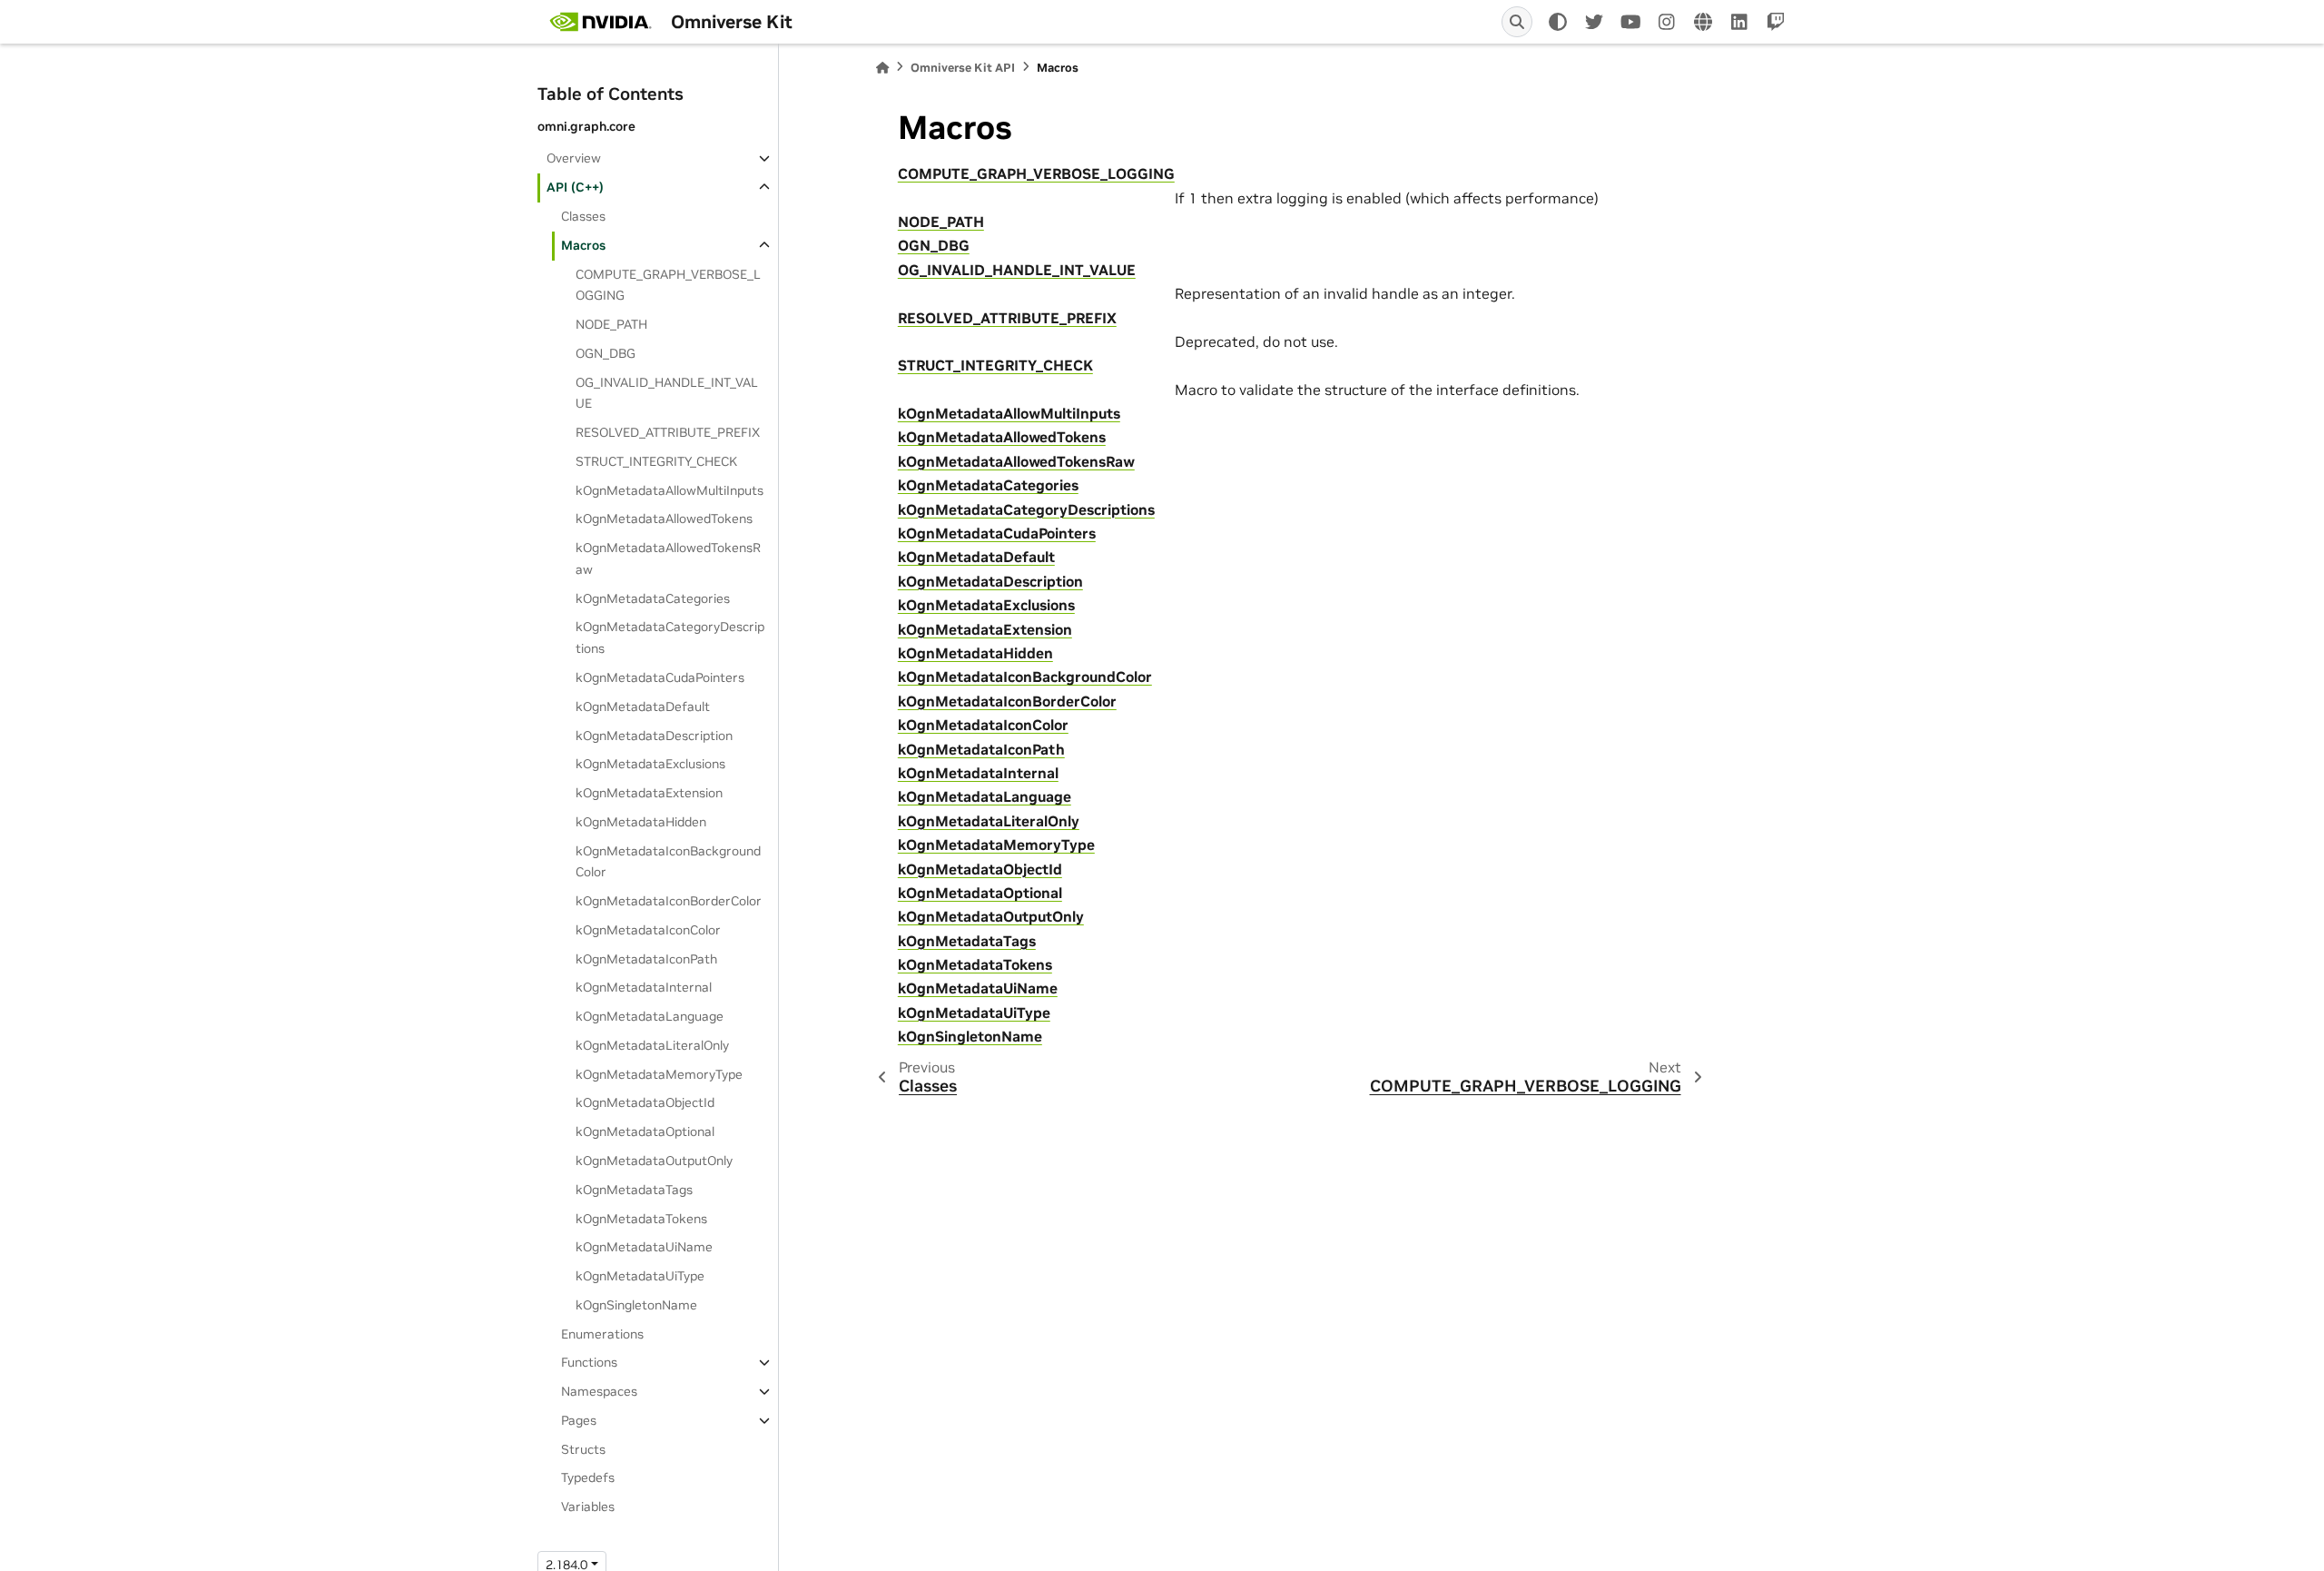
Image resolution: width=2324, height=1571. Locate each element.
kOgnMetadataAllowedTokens (664, 519)
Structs (583, 1449)
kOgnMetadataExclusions (650, 764)
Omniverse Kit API (963, 68)
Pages (579, 1420)
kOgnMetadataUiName (644, 1247)
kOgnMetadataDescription (654, 736)
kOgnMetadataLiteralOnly (652, 1045)
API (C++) (575, 187)
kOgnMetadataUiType (640, 1276)
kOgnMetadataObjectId (645, 1102)
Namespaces (599, 1391)
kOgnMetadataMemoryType (659, 1074)
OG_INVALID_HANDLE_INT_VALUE (667, 393)
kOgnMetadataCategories (653, 598)
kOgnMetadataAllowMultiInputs (670, 490)
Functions (589, 1362)
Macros (583, 245)
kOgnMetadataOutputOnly (654, 1161)
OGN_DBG (606, 353)
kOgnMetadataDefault (643, 706)
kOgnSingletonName (636, 1305)
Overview (574, 158)
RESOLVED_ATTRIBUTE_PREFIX (668, 432)
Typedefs (588, 1477)
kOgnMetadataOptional (645, 1131)
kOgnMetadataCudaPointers (660, 677)
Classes (583, 216)
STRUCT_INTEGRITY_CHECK (656, 461)
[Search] (1517, 22)
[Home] (882, 68)
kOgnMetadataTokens (641, 1219)
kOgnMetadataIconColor (648, 930)
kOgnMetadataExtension (649, 793)
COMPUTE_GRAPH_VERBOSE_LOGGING (668, 285)
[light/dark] (1558, 22)
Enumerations (602, 1334)
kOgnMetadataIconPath (646, 959)
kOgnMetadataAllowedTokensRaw (668, 558)
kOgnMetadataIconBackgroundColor (668, 862)
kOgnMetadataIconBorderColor (669, 901)
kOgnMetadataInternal (644, 987)
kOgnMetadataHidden (641, 822)
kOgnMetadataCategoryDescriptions (670, 637)
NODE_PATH (611, 324)
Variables (588, 1507)
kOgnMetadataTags (634, 1190)
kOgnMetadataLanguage (650, 1016)
